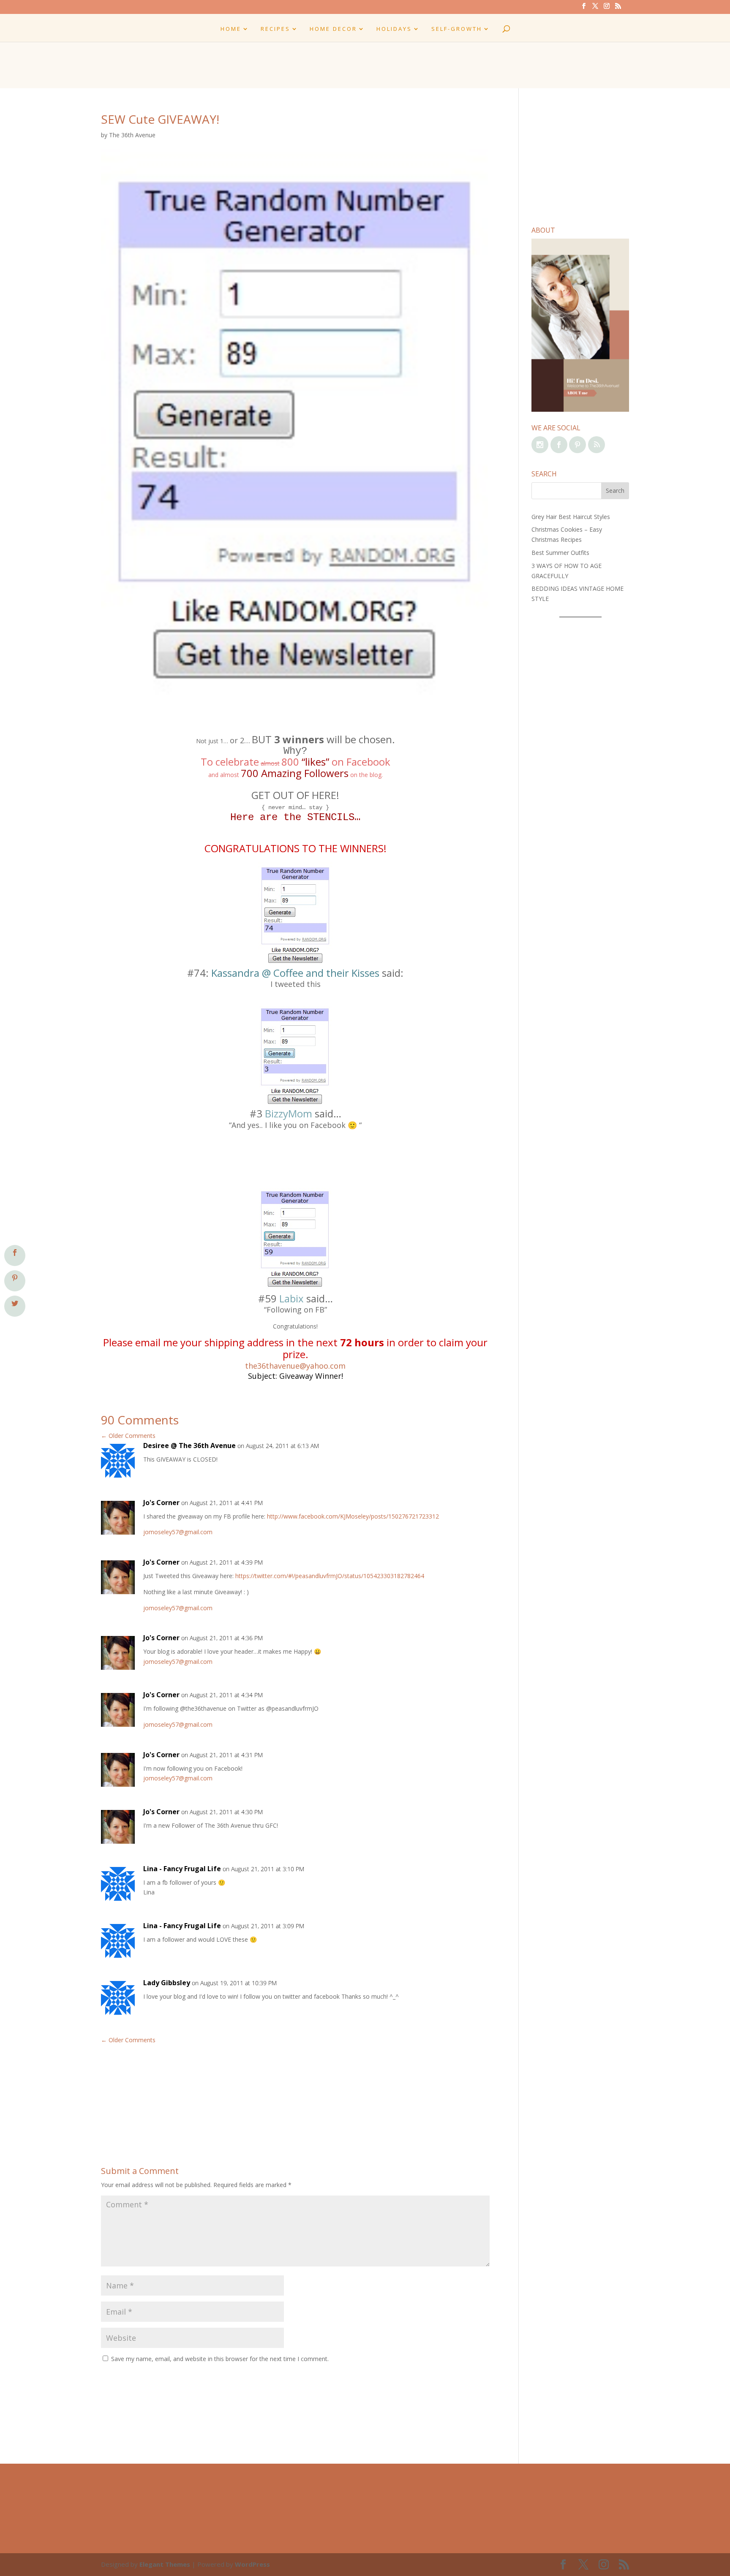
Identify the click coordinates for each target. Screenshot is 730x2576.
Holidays (394, 29)
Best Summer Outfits (560, 553)
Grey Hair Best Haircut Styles (571, 517)
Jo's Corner (161, 1503)
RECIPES (275, 29)
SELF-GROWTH (457, 29)
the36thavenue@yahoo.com (295, 1366)
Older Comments (128, 1436)
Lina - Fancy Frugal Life (182, 1869)
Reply (470, 1454)
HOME (231, 29)
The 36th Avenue (132, 135)
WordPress (252, 2564)
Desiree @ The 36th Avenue (189, 1446)
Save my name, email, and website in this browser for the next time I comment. (220, 2359)
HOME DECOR (333, 29)
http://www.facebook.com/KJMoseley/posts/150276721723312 (353, 1516)
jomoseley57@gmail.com (178, 1532)
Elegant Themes (165, 2564)
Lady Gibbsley (167, 1983)
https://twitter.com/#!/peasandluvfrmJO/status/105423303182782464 (330, 1576)
